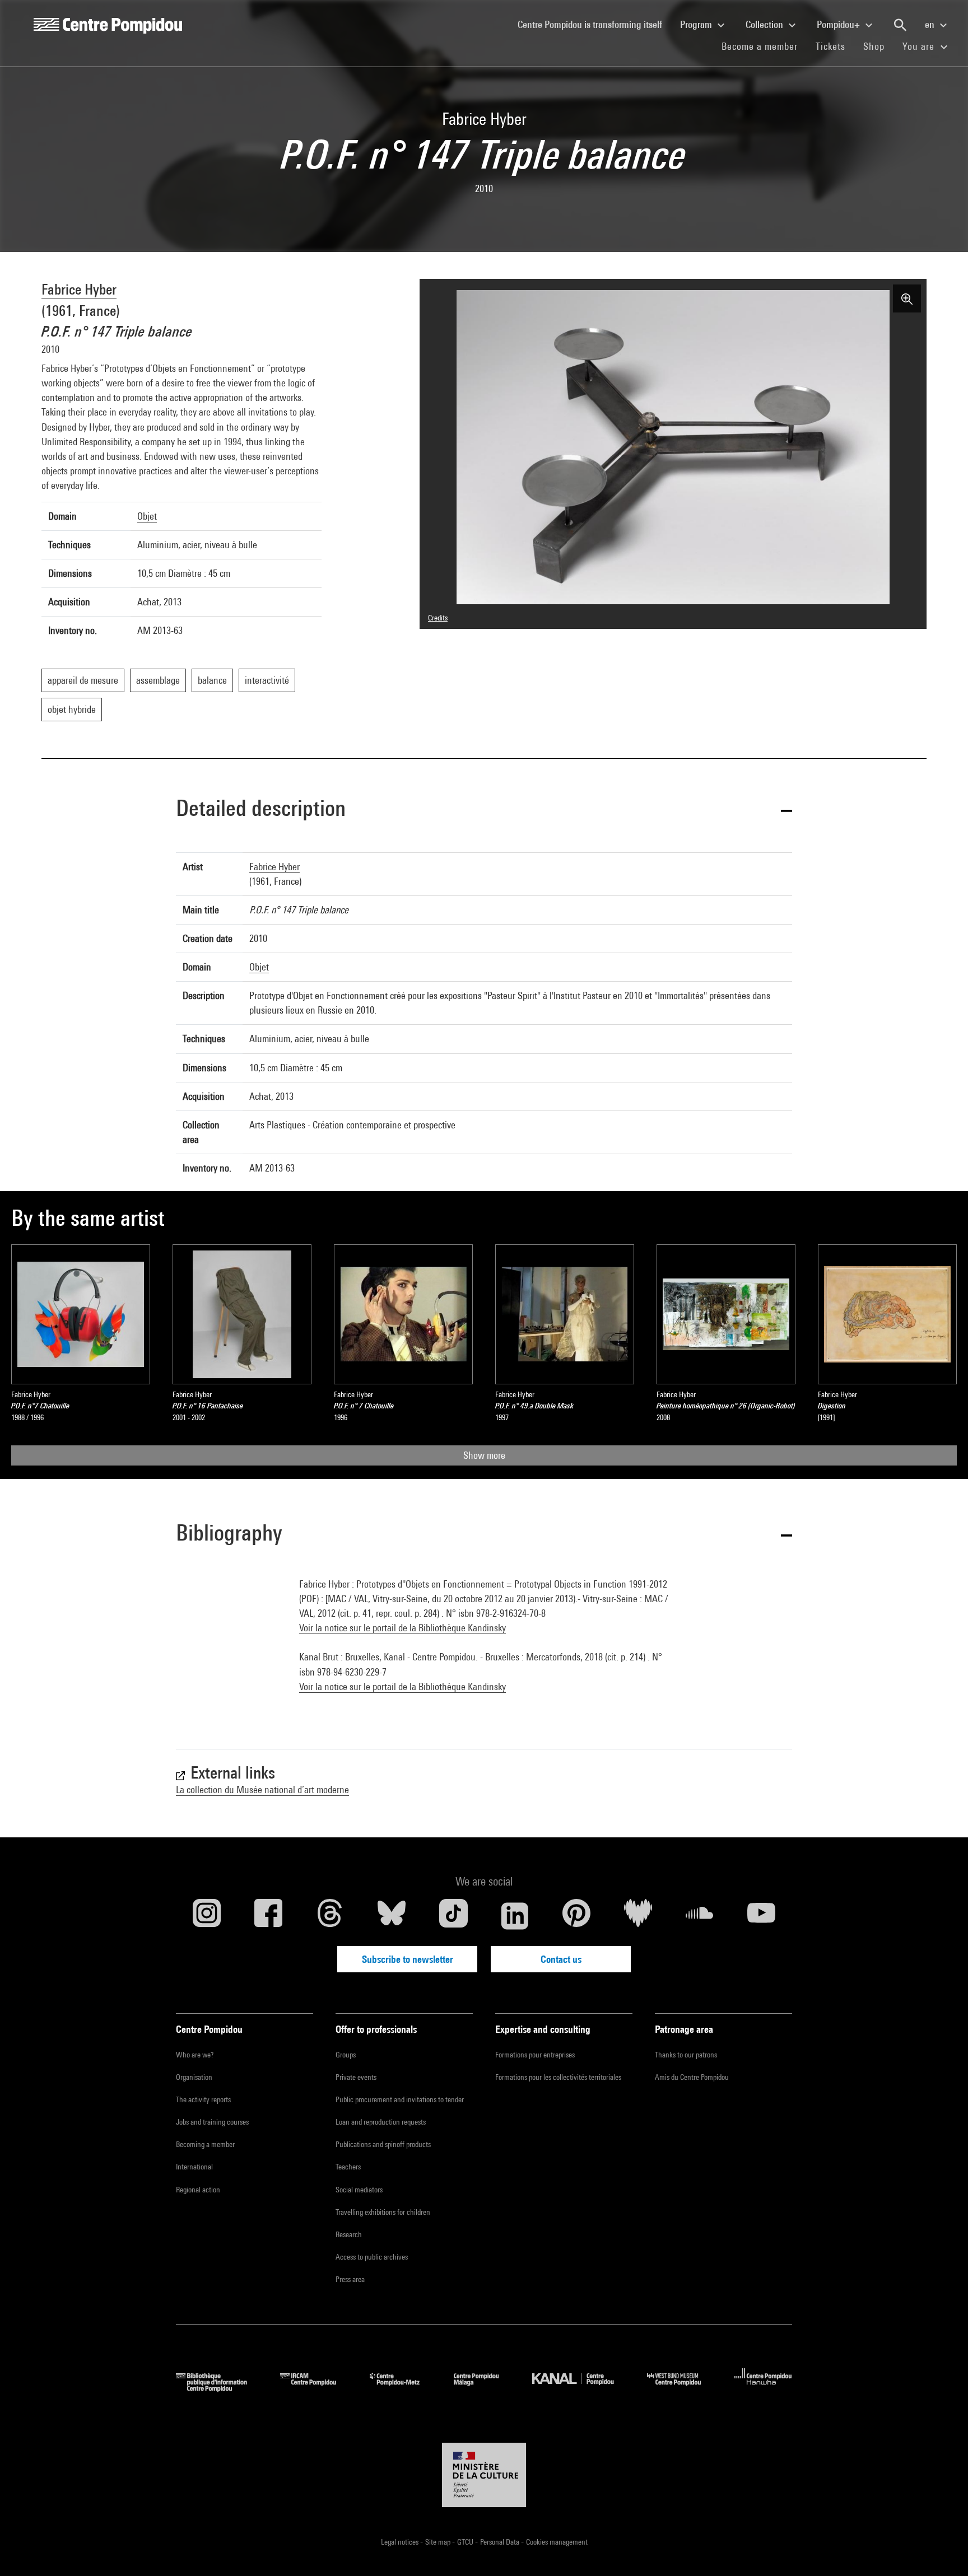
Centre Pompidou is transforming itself (594, 24)
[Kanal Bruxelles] (581, 2388)
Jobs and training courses (212, 2122)
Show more (484, 1455)
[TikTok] (453, 1916)
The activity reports (203, 2099)
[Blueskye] (392, 1916)
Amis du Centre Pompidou (692, 2077)
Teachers (348, 2167)
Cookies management (557, 2542)
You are (920, 46)
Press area (350, 2279)
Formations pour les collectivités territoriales (558, 2077)
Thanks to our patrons (686, 2055)
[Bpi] (220, 2388)
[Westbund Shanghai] (682, 2388)
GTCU (466, 2542)
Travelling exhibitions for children (383, 2212)
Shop (878, 46)
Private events (356, 2077)
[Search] (900, 25)
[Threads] (330, 1916)
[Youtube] (761, 1916)
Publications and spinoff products (383, 2144)
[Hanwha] (763, 2388)
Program (697, 24)
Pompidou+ (839, 24)
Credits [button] (438, 618)
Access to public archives (372, 2257)
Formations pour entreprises (535, 2055)
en (931, 24)
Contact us (561, 1959)
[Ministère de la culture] (484, 2475)
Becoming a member (205, 2144)
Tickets (830, 46)
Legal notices (401, 2542)
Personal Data (501, 2542)
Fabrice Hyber (79, 289)
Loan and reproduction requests (381, 2122)
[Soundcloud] (700, 1916)
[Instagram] (207, 1916)
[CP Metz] (403, 2388)
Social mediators (359, 2190)
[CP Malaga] (485, 2388)
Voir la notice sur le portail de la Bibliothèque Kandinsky (402, 1628)
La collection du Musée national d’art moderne (262, 1789)
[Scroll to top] (942, 2550)
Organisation (194, 2077)
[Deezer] (638, 1916)
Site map (439, 2542)
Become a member (764, 46)
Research (349, 2234)
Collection (765, 24)
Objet (147, 516)
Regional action (198, 2190)
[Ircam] (317, 2388)
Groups (346, 2055)
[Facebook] (268, 1916)
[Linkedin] (515, 1916)
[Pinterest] (576, 1916)
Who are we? (195, 2055)
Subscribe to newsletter (408, 1959)
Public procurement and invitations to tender (400, 2099)
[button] (484, 810)
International (194, 2167)
